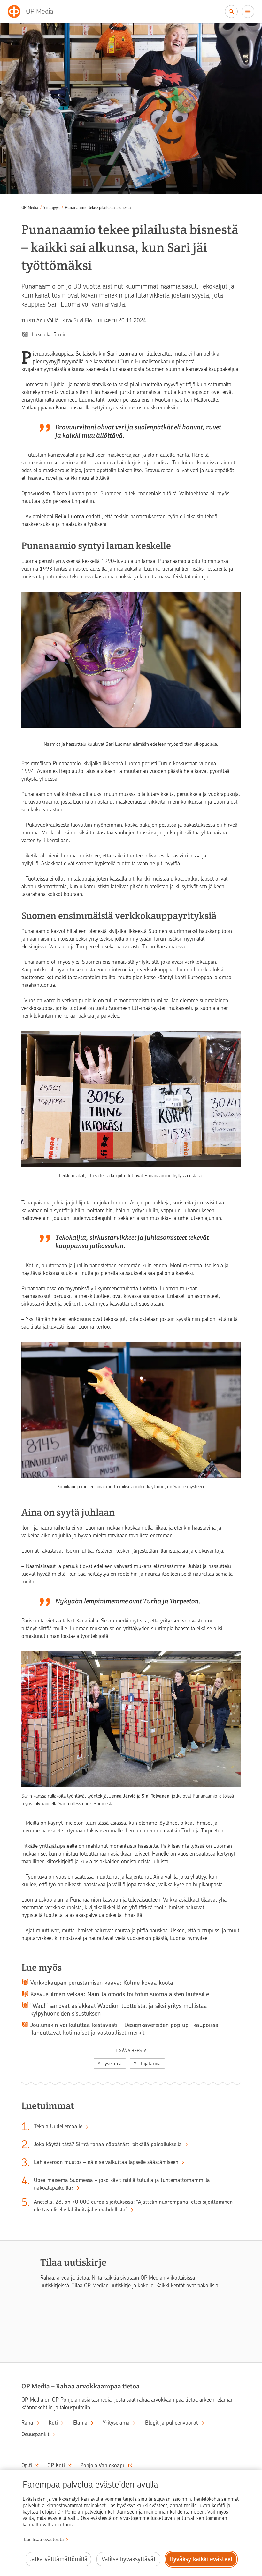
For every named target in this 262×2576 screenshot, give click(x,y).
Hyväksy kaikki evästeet (201, 2559)
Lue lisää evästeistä (44, 2540)
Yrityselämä (110, 2064)
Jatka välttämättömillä (58, 2559)
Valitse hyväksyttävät (129, 2559)
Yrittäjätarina (147, 2064)
